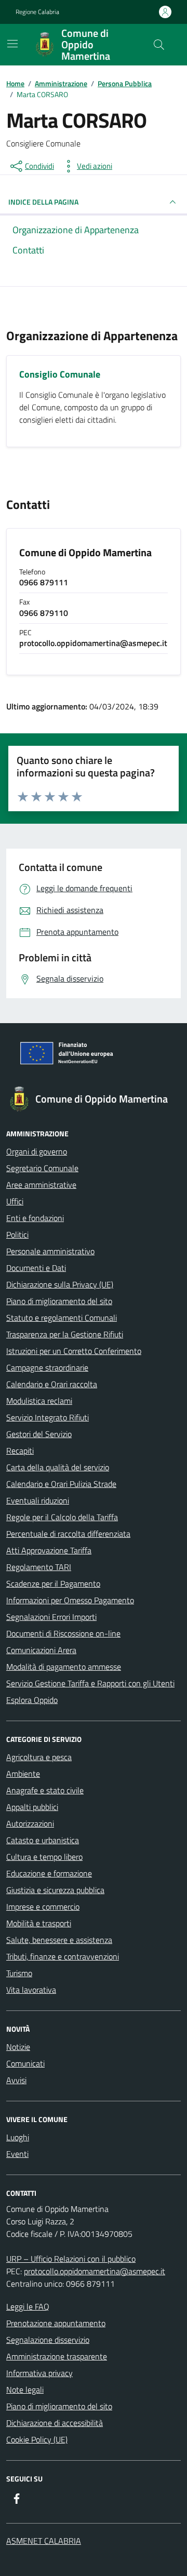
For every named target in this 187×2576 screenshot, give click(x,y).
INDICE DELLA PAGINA (43, 202)
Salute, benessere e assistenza (59, 1940)
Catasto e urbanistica (43, 1840)
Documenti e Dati (36, 1268)
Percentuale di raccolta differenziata (68, 1534)
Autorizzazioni (30, 1823)
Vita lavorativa (31, 1990)
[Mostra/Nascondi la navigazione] (12, 44)
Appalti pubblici (32, 1807)
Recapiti (20, 1451)
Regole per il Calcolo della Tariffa (62, 1517)
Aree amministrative (41, 1185)
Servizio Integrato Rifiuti (48, 1417)
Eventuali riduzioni (38, 1500)
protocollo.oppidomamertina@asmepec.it (95, 2271)
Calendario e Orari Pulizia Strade (61, 1484)
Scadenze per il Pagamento (53, 1584)
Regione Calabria (37, 12)
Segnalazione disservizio (48, 2340)
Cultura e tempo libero (44, 1857)
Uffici (15, 1201)
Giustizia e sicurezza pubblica (55, 1890)
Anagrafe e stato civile (45, 1790)
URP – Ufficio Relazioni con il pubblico (71, 2259)
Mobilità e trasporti (39, 1923)
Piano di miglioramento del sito (59, 1301)
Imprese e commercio (43, 1907)
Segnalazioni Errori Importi (51, 1617)
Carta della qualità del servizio (58, 1467)
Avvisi (16, 2080)
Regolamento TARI (39, 1567)
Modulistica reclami (39, 1401)
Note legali (25, 2390)
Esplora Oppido (32, 1700)
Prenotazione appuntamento (56, 2323)
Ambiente (23, 1774)
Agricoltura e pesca (39, 1757)
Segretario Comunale (42, 1168)
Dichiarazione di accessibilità (55, 2423)
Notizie (18, 2047)
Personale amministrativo (50, 1251)
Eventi (17, 2154)
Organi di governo (37, 1151)
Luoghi (18, 2137)
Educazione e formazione (49, 1873)
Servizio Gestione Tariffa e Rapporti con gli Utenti (90, 1683)
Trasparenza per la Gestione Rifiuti (65, 1334)
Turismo (19, 1973)
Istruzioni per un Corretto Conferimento (74, 1351)
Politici (17, 1235)
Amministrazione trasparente (57, 2356)
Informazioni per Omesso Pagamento (70, 1600)
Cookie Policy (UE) (37, 2439)
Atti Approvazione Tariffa (49, 1550)
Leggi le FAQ (28, 2306)
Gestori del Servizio (39, 1434)
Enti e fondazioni (35, 1218)
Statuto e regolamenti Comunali (62, 1318)
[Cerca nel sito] (159, 45)
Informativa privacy (39, 2373)
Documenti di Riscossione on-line (63, 1633)
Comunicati (25, 2063)
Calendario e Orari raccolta (52, 1384)
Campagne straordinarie (47, 1367)
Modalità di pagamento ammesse (64, 1667)
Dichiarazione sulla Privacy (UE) (60, 1284)
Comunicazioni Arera (41, 1650)
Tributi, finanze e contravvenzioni (63, 1956)
